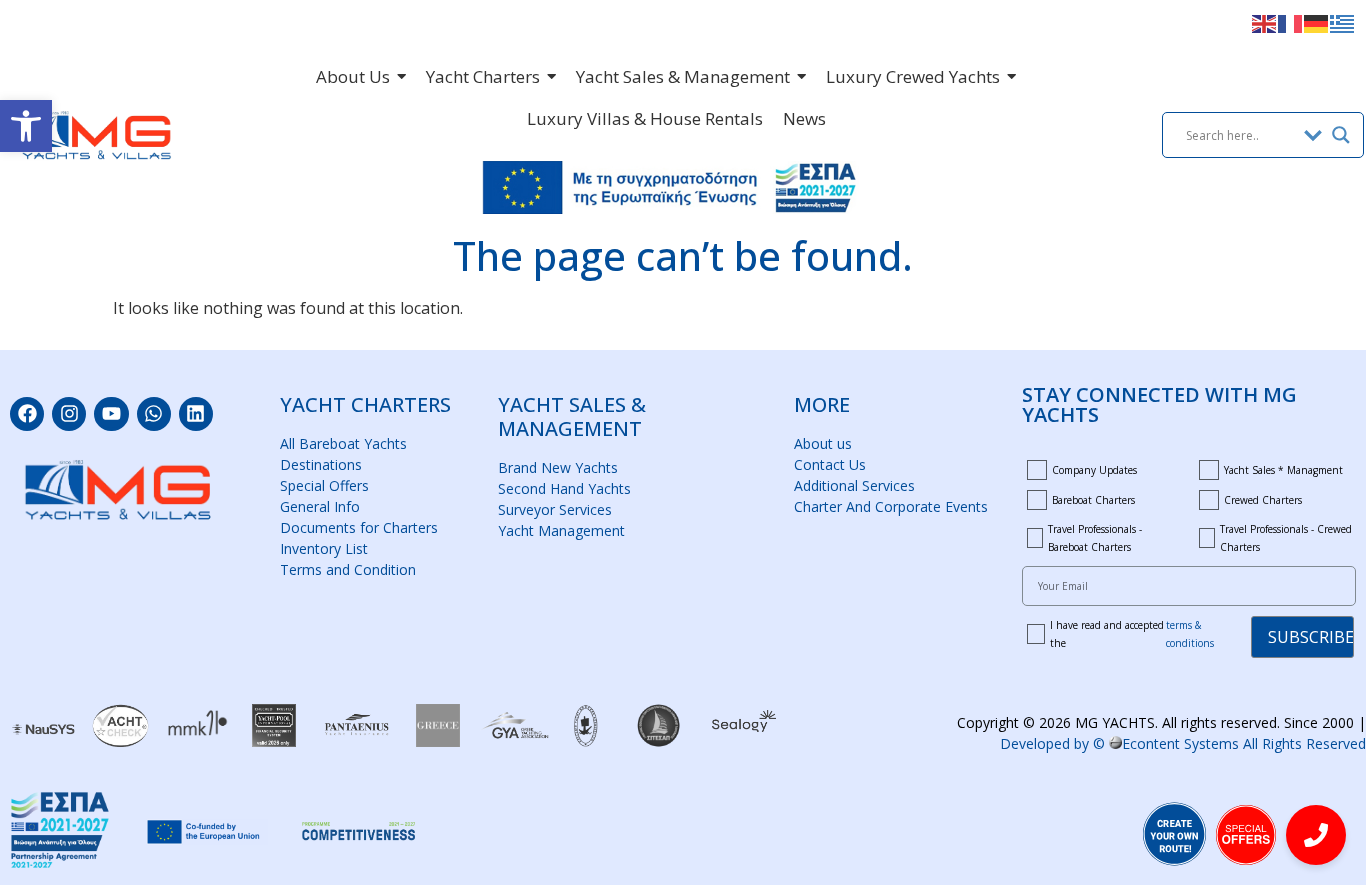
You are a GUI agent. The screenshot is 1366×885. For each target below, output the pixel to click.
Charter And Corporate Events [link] (891, 506)
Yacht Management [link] (561, 530)
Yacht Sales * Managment (1283, 470)
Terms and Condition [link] (348, 569)
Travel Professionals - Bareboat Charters (1095, 538)
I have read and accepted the (1132, 634)
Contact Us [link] (830, 464)
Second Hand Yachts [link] (564, 488)
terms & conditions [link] (1190, 634)
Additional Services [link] (854, 485)
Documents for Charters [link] (359, 527)
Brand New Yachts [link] (558, 467)
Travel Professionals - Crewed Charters (1286, 538)
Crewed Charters (1263, 500)
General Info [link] (320, 506)
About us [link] (823, 443)
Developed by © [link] (1183, 743)
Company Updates (1094, 470)
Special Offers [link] (324, 485)
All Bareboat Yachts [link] (343, 443)
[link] (26, 126)
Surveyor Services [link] (555, 509)
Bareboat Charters (1093, 500)
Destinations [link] (321, 464)
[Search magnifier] (1341, 135)
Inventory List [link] (324, 548)
